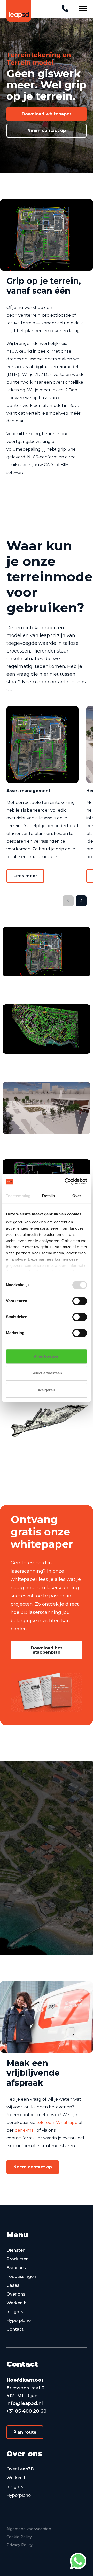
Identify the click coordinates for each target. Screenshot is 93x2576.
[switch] (80, 1301)
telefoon (45, 2123)
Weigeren (47, 1390)
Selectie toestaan (47, 1373)
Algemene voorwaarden (29, 2529)
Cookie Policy (19, 2537)
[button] (47, 114)
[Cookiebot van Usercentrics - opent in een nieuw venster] (66, 1181)
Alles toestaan (47, 1356)
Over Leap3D (20, 2469)
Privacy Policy (20, 2545)
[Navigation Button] (83, 8)
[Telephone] (65, 9)
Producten (18, 2259)
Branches (16, 2268)
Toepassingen (21, 2277)
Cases (13, 2285)
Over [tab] (77, 1196)
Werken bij (18, 2303)
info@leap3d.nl (25, 2403)
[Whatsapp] (78, 2561)
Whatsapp (67, 2123)
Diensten (16, 2250)
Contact (15, 2329)
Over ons (16, 2294)
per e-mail (25, 2130)
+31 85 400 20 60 (26, 2411)
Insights (15, 2312)
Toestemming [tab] (18, 1196)
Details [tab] (48, 1196)
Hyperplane (19, 2320)
